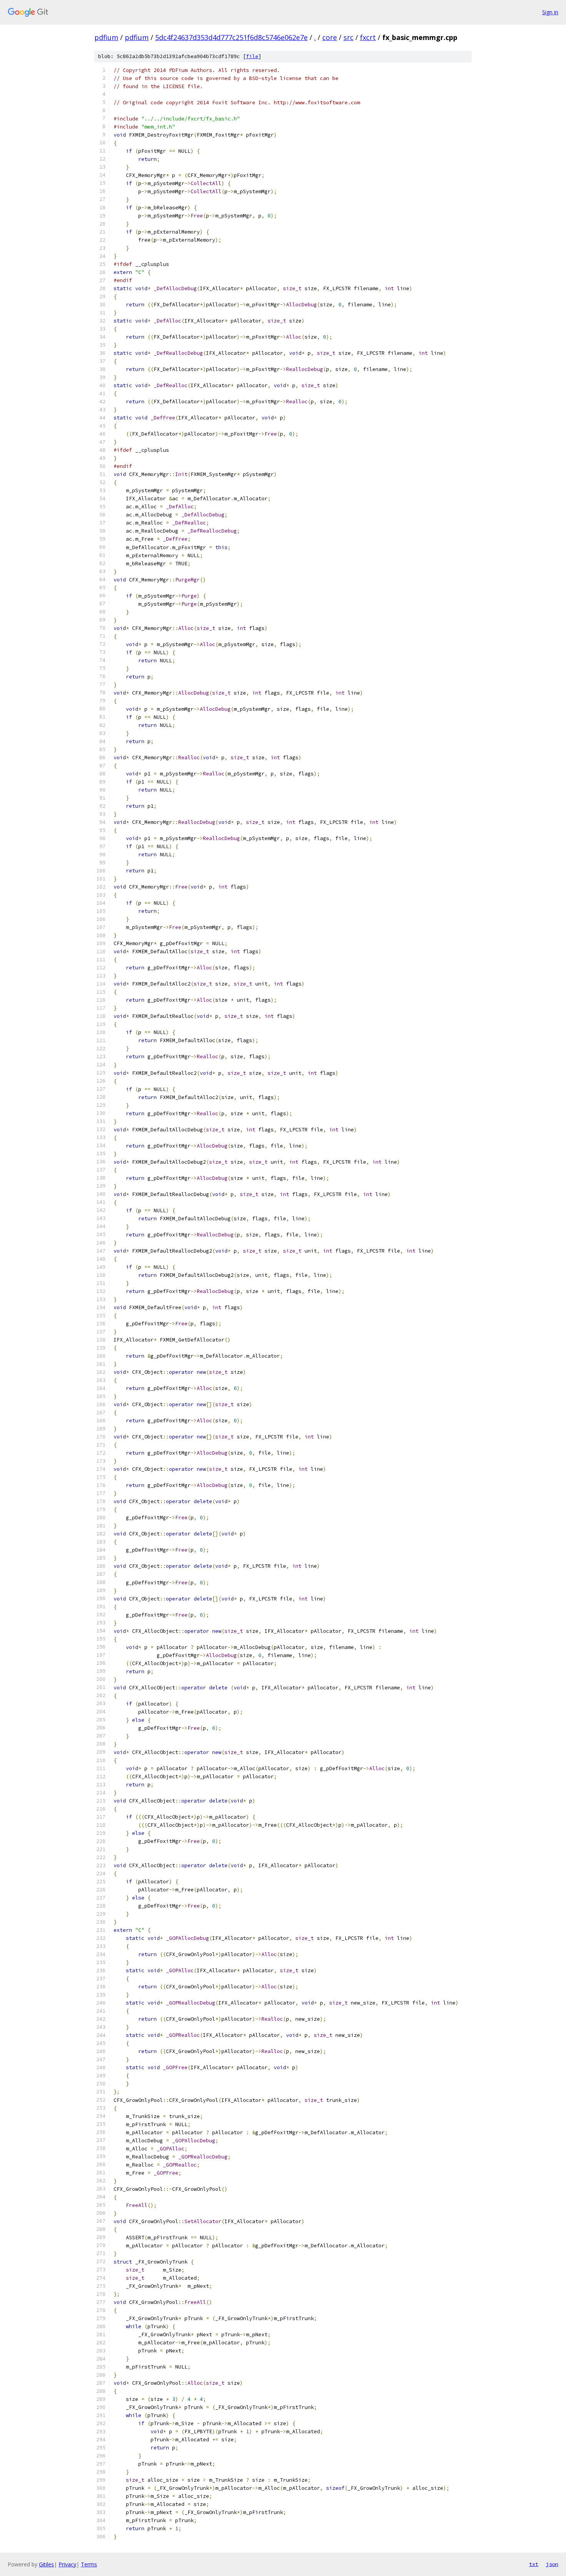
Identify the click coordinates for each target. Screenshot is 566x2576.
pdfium (106, 37)
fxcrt (368, 37)
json (552, 2564)
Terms (89, 2564)
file (252, 56)
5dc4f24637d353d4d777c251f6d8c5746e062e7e (231, 37)
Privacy (67, 2564)
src (348, 37)
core (330, 37)
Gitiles (46, 2564)
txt (534, 2564)
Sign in (550, 12)
